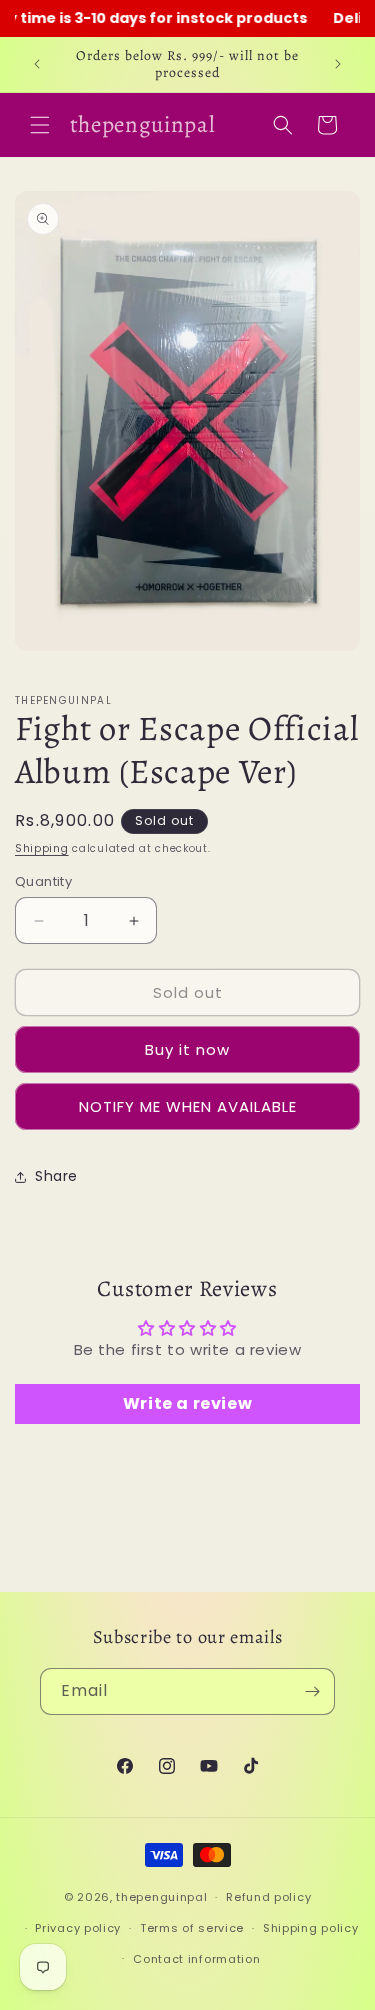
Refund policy (268, 1897)
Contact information (196, 1959)
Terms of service (192, 1928)
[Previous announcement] (37, 64)
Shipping (42, 848)
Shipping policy (311, 1928)
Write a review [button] (187, 1403)
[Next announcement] (338, 64)
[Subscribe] (312, 1691)
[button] (40, 125)
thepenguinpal (161, 1897)
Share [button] (56, 1176)
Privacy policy (78, 1928)
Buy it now (187, 1049)
